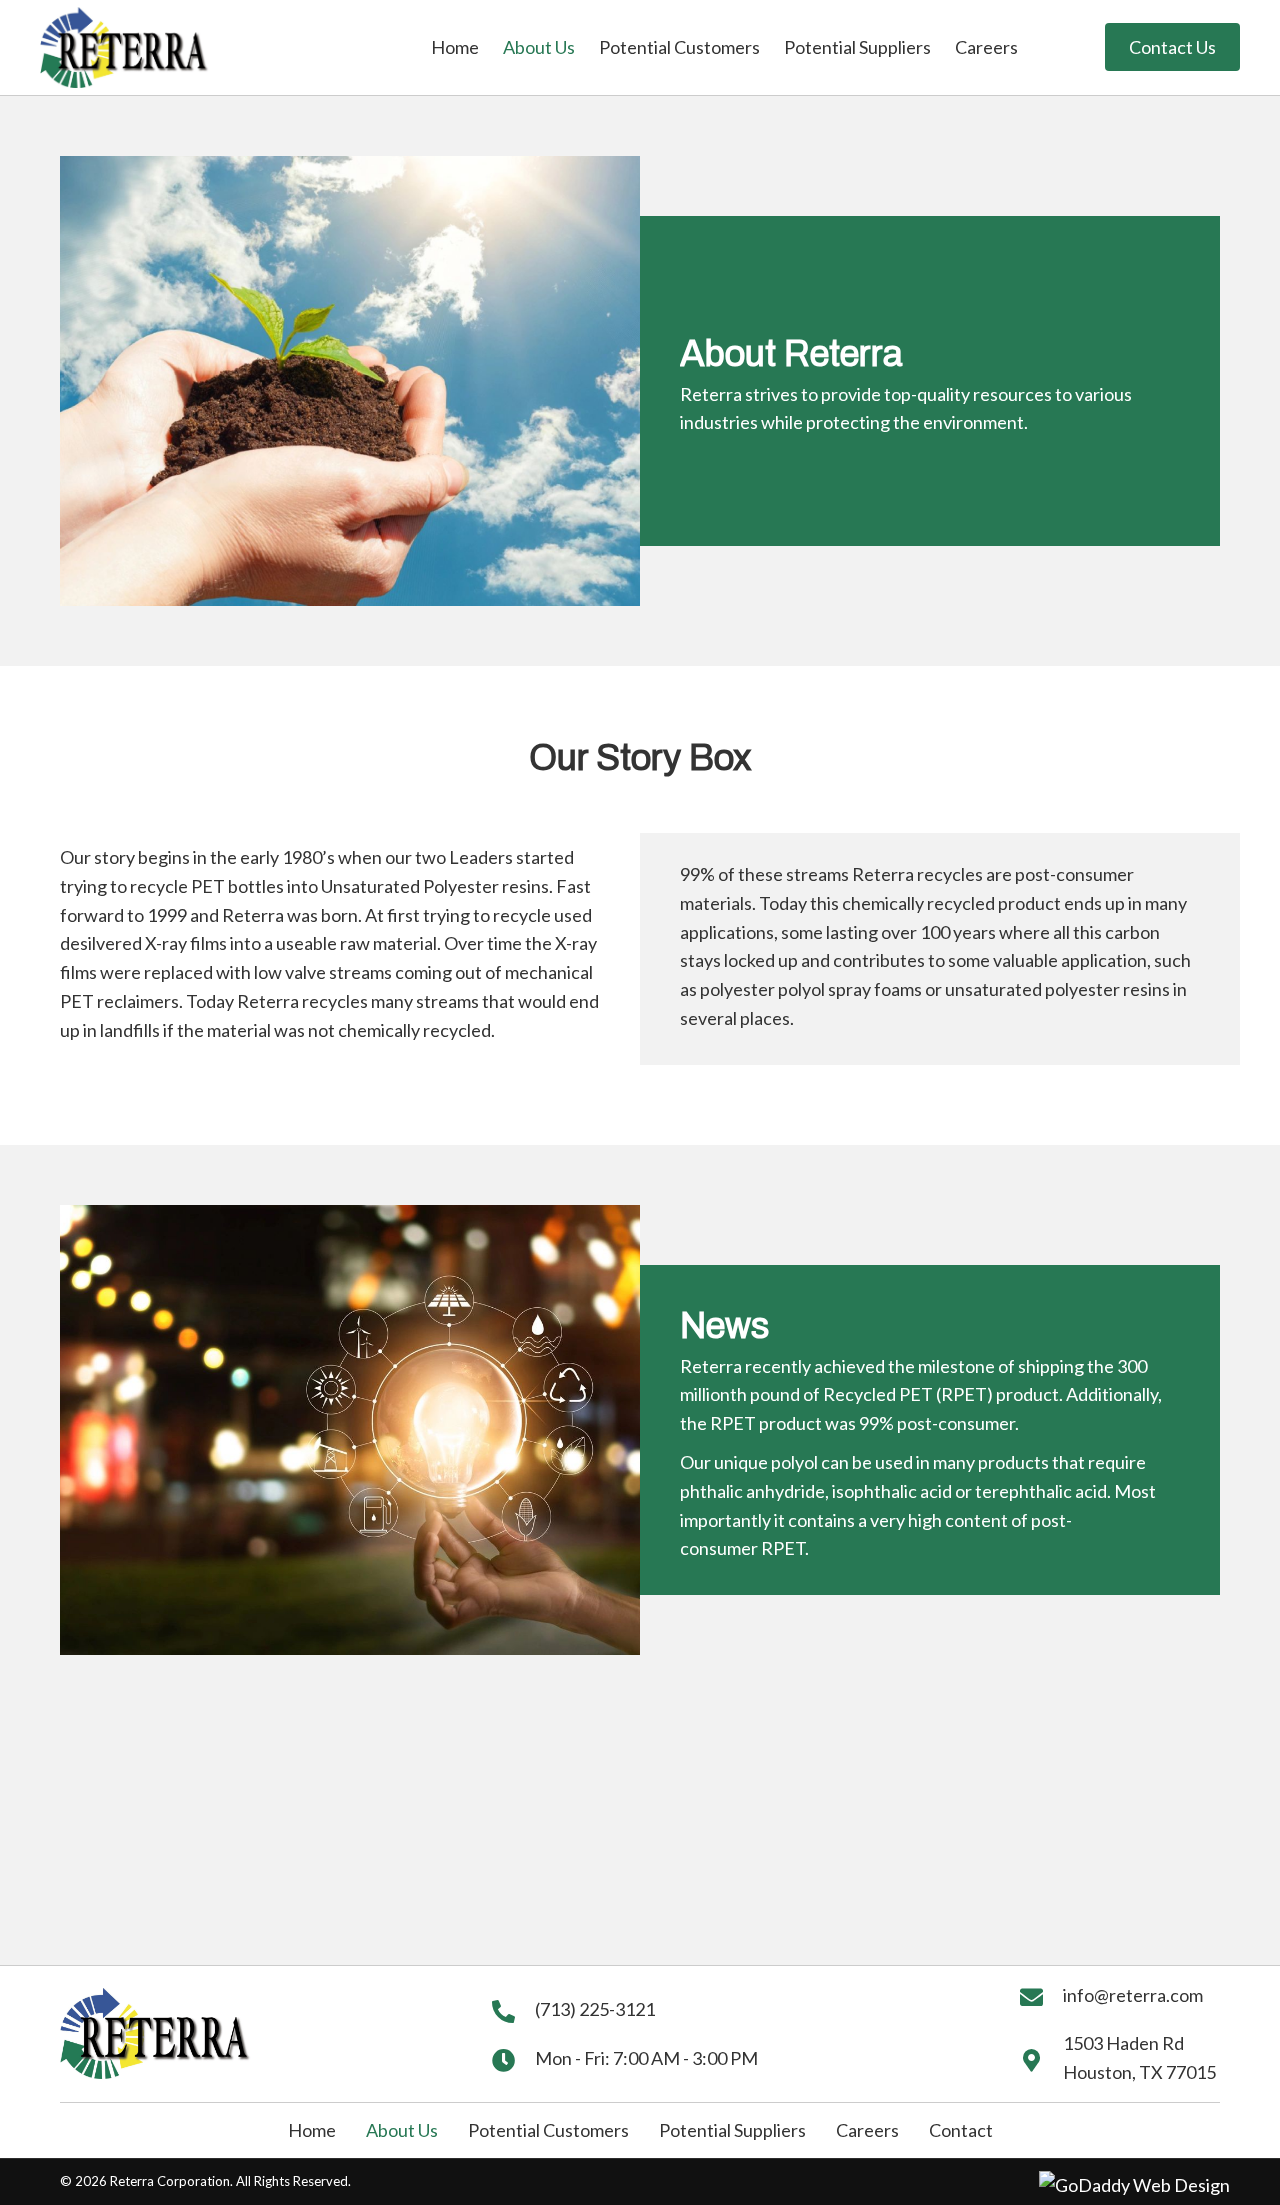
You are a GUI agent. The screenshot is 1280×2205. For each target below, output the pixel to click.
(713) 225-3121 (595, 2009)
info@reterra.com (1133, 1995)
